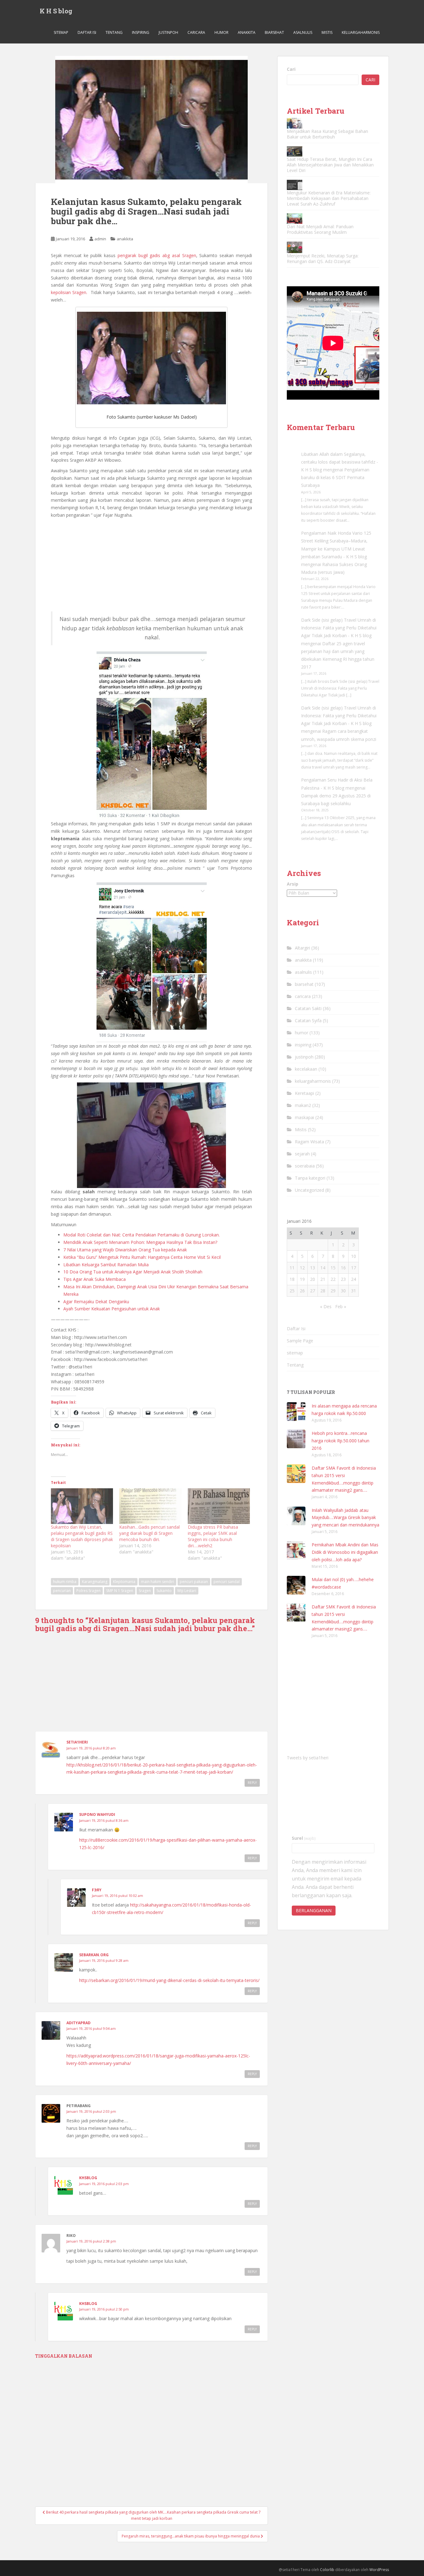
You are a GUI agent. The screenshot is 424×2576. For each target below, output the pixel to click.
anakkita (247, 32)
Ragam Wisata (309, 1142)
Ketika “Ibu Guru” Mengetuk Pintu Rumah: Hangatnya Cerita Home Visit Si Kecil (142, 1257)
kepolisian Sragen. (69, 292)
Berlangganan (314, 1910)
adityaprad (79, 2023)
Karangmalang (95, 1582)
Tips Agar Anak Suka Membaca (95, 1279)
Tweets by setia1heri (308, 1758)
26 (302, 1291)
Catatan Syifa (308, 1020)
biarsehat (274, 32)
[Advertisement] (151, 565)
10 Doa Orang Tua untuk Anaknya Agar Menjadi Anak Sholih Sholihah (133, 1272)
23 (343, 1279)
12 (302, 1268)
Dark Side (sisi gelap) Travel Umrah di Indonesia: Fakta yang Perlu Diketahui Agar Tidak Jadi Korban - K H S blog (339, 628)
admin (100, 239)
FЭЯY (97, 1890)
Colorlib (327, 2570)
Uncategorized (309, 1190)
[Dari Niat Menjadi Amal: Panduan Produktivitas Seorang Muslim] (295, 218)
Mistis (327, 32)
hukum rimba (65, 1582)
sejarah (302, 1154)
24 (354, 1279)
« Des (326, 1306)
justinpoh (168, 32)
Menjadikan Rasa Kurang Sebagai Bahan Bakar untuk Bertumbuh (327, 134)
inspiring (141, 32)
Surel (304, 1838)
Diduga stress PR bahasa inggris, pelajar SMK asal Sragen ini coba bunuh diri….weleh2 (213, 1536)
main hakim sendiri (158, 1582)
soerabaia (305, 1166)
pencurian (62, 1591)
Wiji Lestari (187, 1591)
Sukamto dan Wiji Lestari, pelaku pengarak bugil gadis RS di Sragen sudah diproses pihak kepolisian (82, 1536)
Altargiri (302, 948)
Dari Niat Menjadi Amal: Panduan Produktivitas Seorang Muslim (320, 229)
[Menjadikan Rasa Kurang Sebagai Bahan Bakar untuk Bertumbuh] (295, 123)
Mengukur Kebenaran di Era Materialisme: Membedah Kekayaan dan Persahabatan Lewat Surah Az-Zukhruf (329, 198)
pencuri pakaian (194, 1582)
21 (323, 1279)
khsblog (88, 2178)
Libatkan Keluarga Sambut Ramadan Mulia (106, 1265)
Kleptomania (124, 1582)
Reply (252, 1783)
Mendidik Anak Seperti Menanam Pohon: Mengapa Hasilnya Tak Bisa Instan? (140, 1242)
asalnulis (303, 32)
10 (354, 1256)
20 (313, 1279)
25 (292, 1291)
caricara (196, 32)
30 (343, 1291)
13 (313, 1268)
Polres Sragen (88, 1591)
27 (313, 1291)
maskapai (304, 1117)
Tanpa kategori (310, 1178)
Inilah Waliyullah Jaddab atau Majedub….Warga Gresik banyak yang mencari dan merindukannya (345, 1518)
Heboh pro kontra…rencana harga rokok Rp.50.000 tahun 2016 (341, 1441)
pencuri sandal (227, 1582)
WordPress (379, 2570)
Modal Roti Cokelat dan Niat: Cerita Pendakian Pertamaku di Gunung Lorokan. (142, 1235)
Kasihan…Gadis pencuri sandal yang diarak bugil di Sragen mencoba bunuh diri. (149, 1533)
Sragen (145, 1591)
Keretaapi (304, 1093)
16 (343, 1268)
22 (333, 1279)
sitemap (61, 32)
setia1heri (77, 1742)
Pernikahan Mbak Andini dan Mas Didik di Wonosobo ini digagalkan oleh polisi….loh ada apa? (345, 1552)
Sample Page (300, 1341)
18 (292, 1279)
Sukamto (164, 1591)
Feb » (341, 1306)
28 (323, 1291)
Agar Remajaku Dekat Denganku (96, 1302)
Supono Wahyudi (97, 1814)
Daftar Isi (87, 32)
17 (354, 1268)
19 (302, 1279)
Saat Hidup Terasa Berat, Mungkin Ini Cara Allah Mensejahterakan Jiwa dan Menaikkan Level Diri (330, 165)
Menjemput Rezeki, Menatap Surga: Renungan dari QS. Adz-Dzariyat (323, 259)
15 (333, 1268)
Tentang (114, 32)
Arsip (293, 884)
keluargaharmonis (361, 32)
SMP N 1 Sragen (120, 1591)
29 (333, 1291)
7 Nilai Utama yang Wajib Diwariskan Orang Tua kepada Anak (125, 1250)
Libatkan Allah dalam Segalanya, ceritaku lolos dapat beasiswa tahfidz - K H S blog (340, 462)
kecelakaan (306, 1069)
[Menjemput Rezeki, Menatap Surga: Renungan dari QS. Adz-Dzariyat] (295, 247)
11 (292, 1268)
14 (323, 1268)
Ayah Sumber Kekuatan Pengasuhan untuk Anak (112, 1309)
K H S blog (56, 11)
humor (221, 32)
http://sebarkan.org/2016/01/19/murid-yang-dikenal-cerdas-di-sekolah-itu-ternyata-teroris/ (169, 1980)
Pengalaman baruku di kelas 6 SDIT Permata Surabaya (335, 477)
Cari (291, 69)
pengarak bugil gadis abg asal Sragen (156, 255)
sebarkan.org (94, 1955)
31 (354, 1291)
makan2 (303, 1105)
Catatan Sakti (308, 1008)
